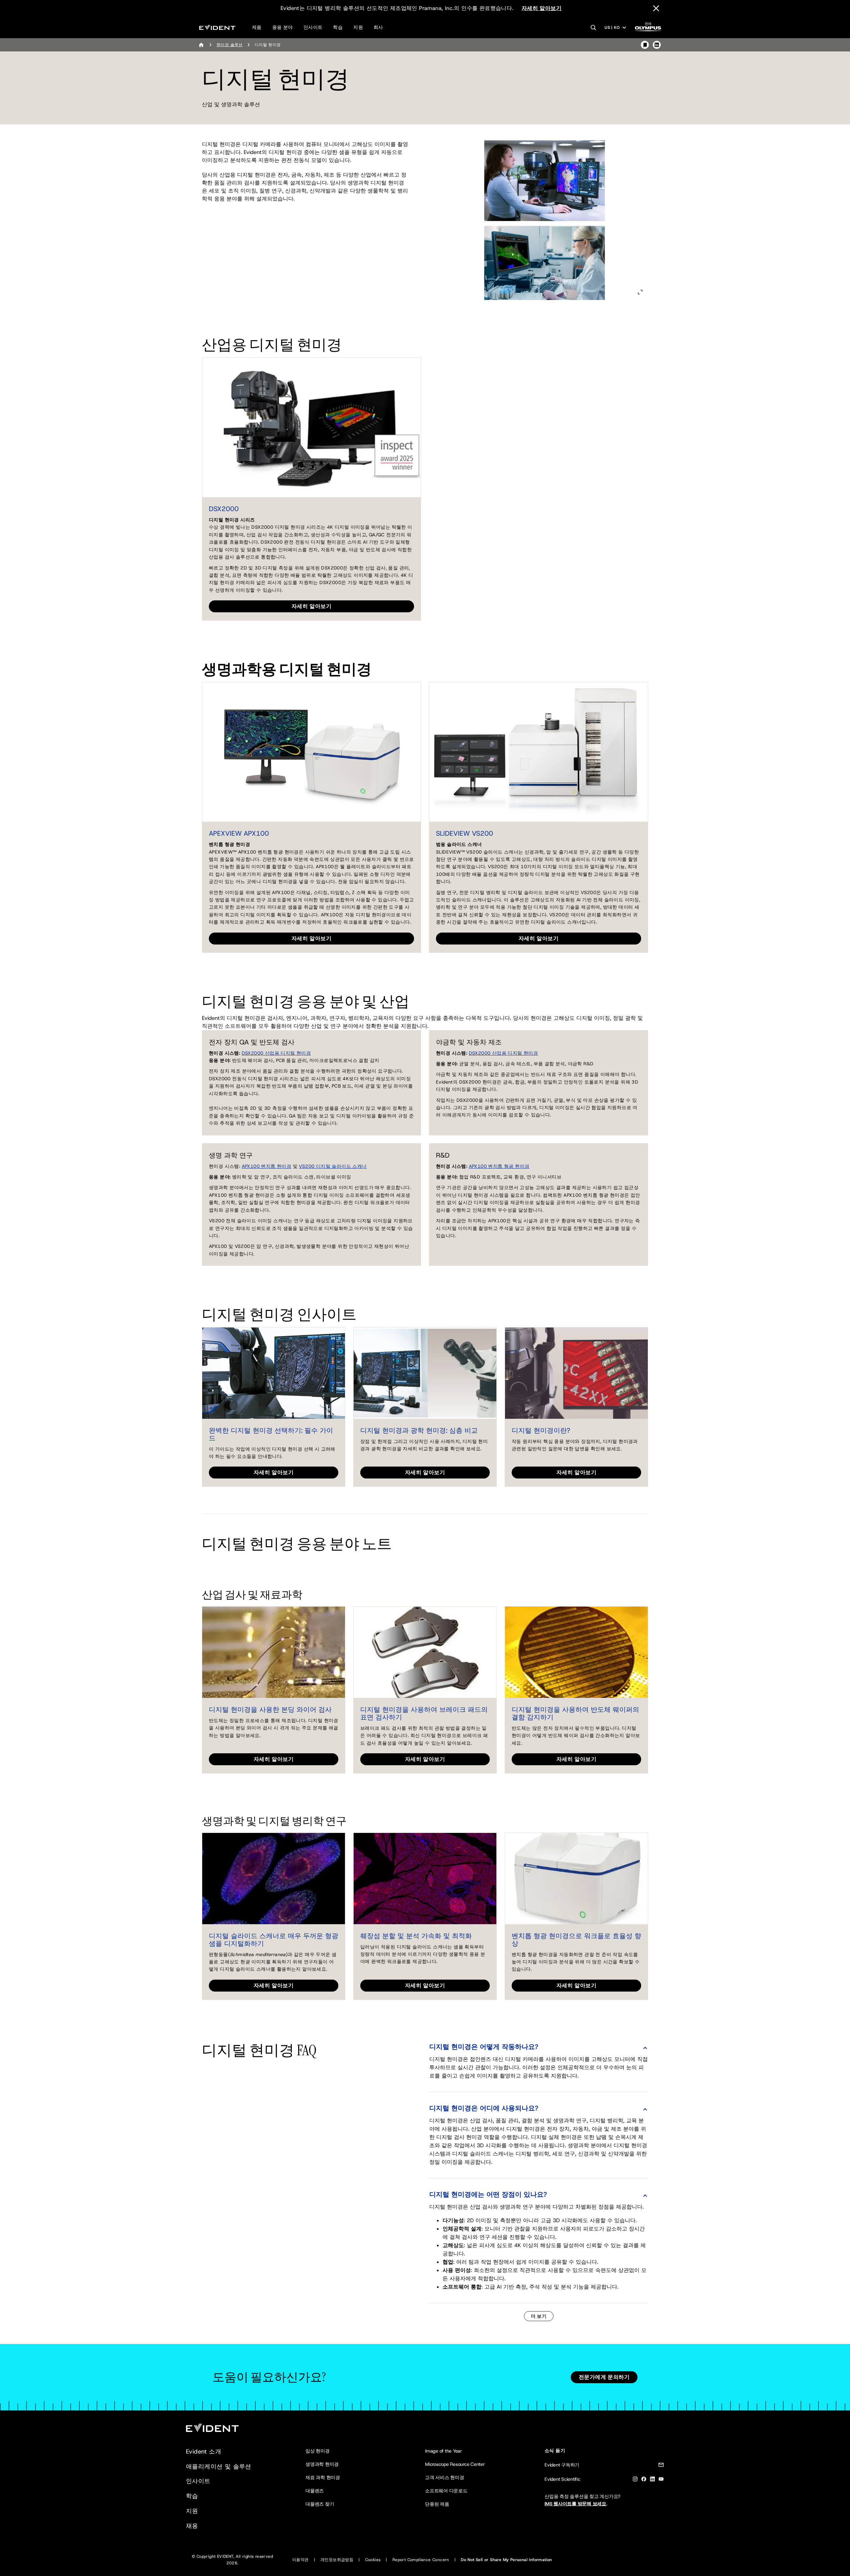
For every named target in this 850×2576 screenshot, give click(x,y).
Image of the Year (443, 2451)
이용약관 (300, 2560)
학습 (338, 27)
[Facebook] (644, 2480)
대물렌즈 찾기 (320, 2504)
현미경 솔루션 (230, 45)
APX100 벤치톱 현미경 (267, 1166)
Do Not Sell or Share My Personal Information (507, 2560)
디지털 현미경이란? (541, 1430)
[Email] (661, 2466)
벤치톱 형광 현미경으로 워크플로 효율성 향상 (576, 1940)
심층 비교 (463, 1430)
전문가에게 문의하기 (604, 2377)
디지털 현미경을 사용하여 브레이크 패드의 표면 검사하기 (424, 1713)
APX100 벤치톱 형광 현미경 (499, 1166)
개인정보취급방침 (337, 2560)
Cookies (373, 2560)
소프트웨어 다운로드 (446, 2491)
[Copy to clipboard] (645, 45)
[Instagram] (635, 2480)
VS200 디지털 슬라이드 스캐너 (333, 1166)
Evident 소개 (204, 2452)
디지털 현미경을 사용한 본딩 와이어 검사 (270, 1709)
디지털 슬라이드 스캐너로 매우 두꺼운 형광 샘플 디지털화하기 (274, 1940)
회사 (378, 27)
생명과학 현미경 (322, 2464)
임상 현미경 (318, 2451)
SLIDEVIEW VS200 (465, 833)
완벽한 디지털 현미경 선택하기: (256, 1430)
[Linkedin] (652, 2480)
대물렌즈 (315, 2491)
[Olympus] (648, 29)
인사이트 (313, 27)
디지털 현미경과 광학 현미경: (404, 1430)
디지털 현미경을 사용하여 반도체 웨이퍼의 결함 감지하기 (575, 1713)
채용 (192, 2526)
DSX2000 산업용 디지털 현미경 (276, 1053)
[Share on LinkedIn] (657, 45)
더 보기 (539, 2316)
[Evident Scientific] (217, 27)
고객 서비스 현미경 (445, 2477)
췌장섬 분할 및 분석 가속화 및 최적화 (416, 1936)
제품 (257, 27)
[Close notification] (656, 8)
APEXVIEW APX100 (239, 833)
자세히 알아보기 (542, 8)
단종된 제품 (437, 2504)
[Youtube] (661, 2480)
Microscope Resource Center (455, 2464)
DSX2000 (224, 509)
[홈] (201, 45)
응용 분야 (283, 27)
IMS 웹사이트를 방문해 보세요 (575, 2504)
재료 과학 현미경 (323, 2477)
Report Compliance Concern (421, 2560)
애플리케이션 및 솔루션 (219, 2466)
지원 (358, 27)
